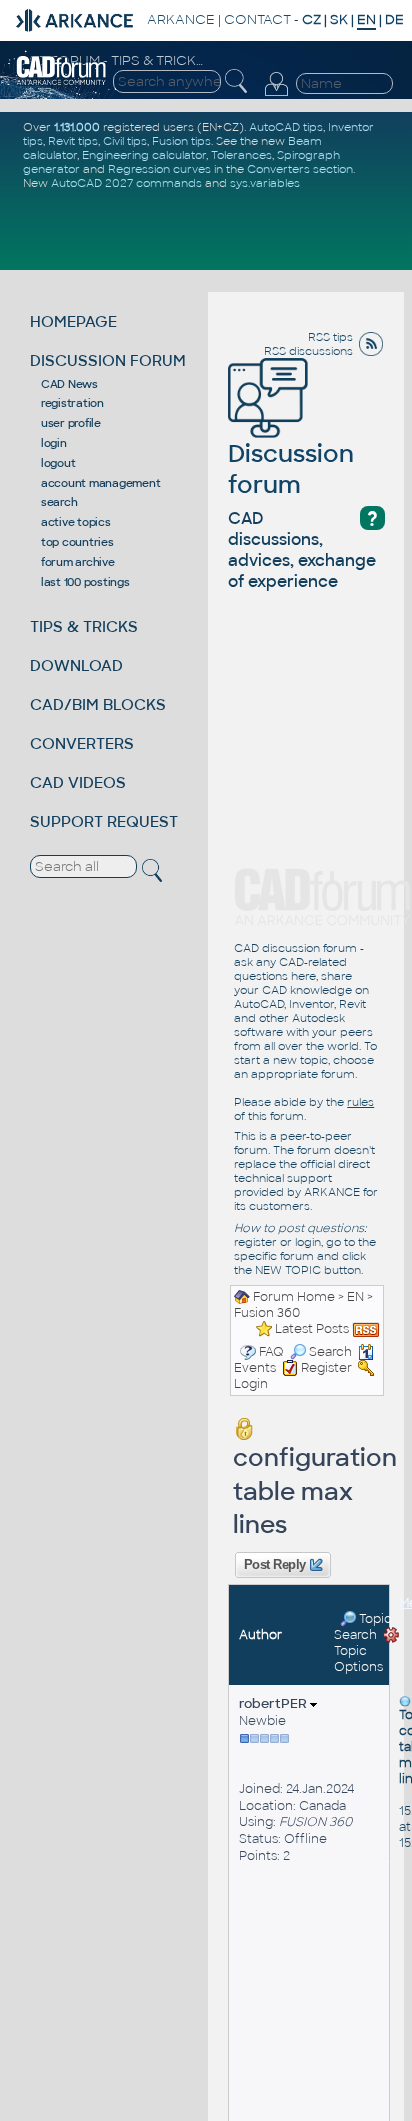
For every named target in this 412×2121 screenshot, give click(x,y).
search (59, 502)
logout (58, 463)
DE (394, 19)
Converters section (300, 169)
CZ (311, 19)
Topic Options (358, 1659)
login (54, 443)
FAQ (271, 1352)
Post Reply (274, 1565)
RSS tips (330, 337)
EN (355, 1297)
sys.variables (265, 183)
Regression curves (159, 169)
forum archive (78, 562)
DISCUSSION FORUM (108, 360)
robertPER (274, 1703)
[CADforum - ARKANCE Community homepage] (61, 70)
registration (72, 403)
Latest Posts (312, 1329)
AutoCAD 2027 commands (126, 183)
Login (251, 1384)
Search (330, 1352)
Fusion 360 (267, 1313)
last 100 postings (85, 582)
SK (339, 19)
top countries (77, 542)
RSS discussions (308, 351)
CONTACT (257, 19)
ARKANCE (181, 19)
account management (101, 483)
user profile (71, 423)
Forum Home (294, 1297)
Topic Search (363, 1627)
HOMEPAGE (73, 321)
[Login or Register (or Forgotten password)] (276, 85)
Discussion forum (291, 469)
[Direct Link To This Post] (405, 1700)
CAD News (69, 384)
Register (326, 1368)
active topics (76, 522)
